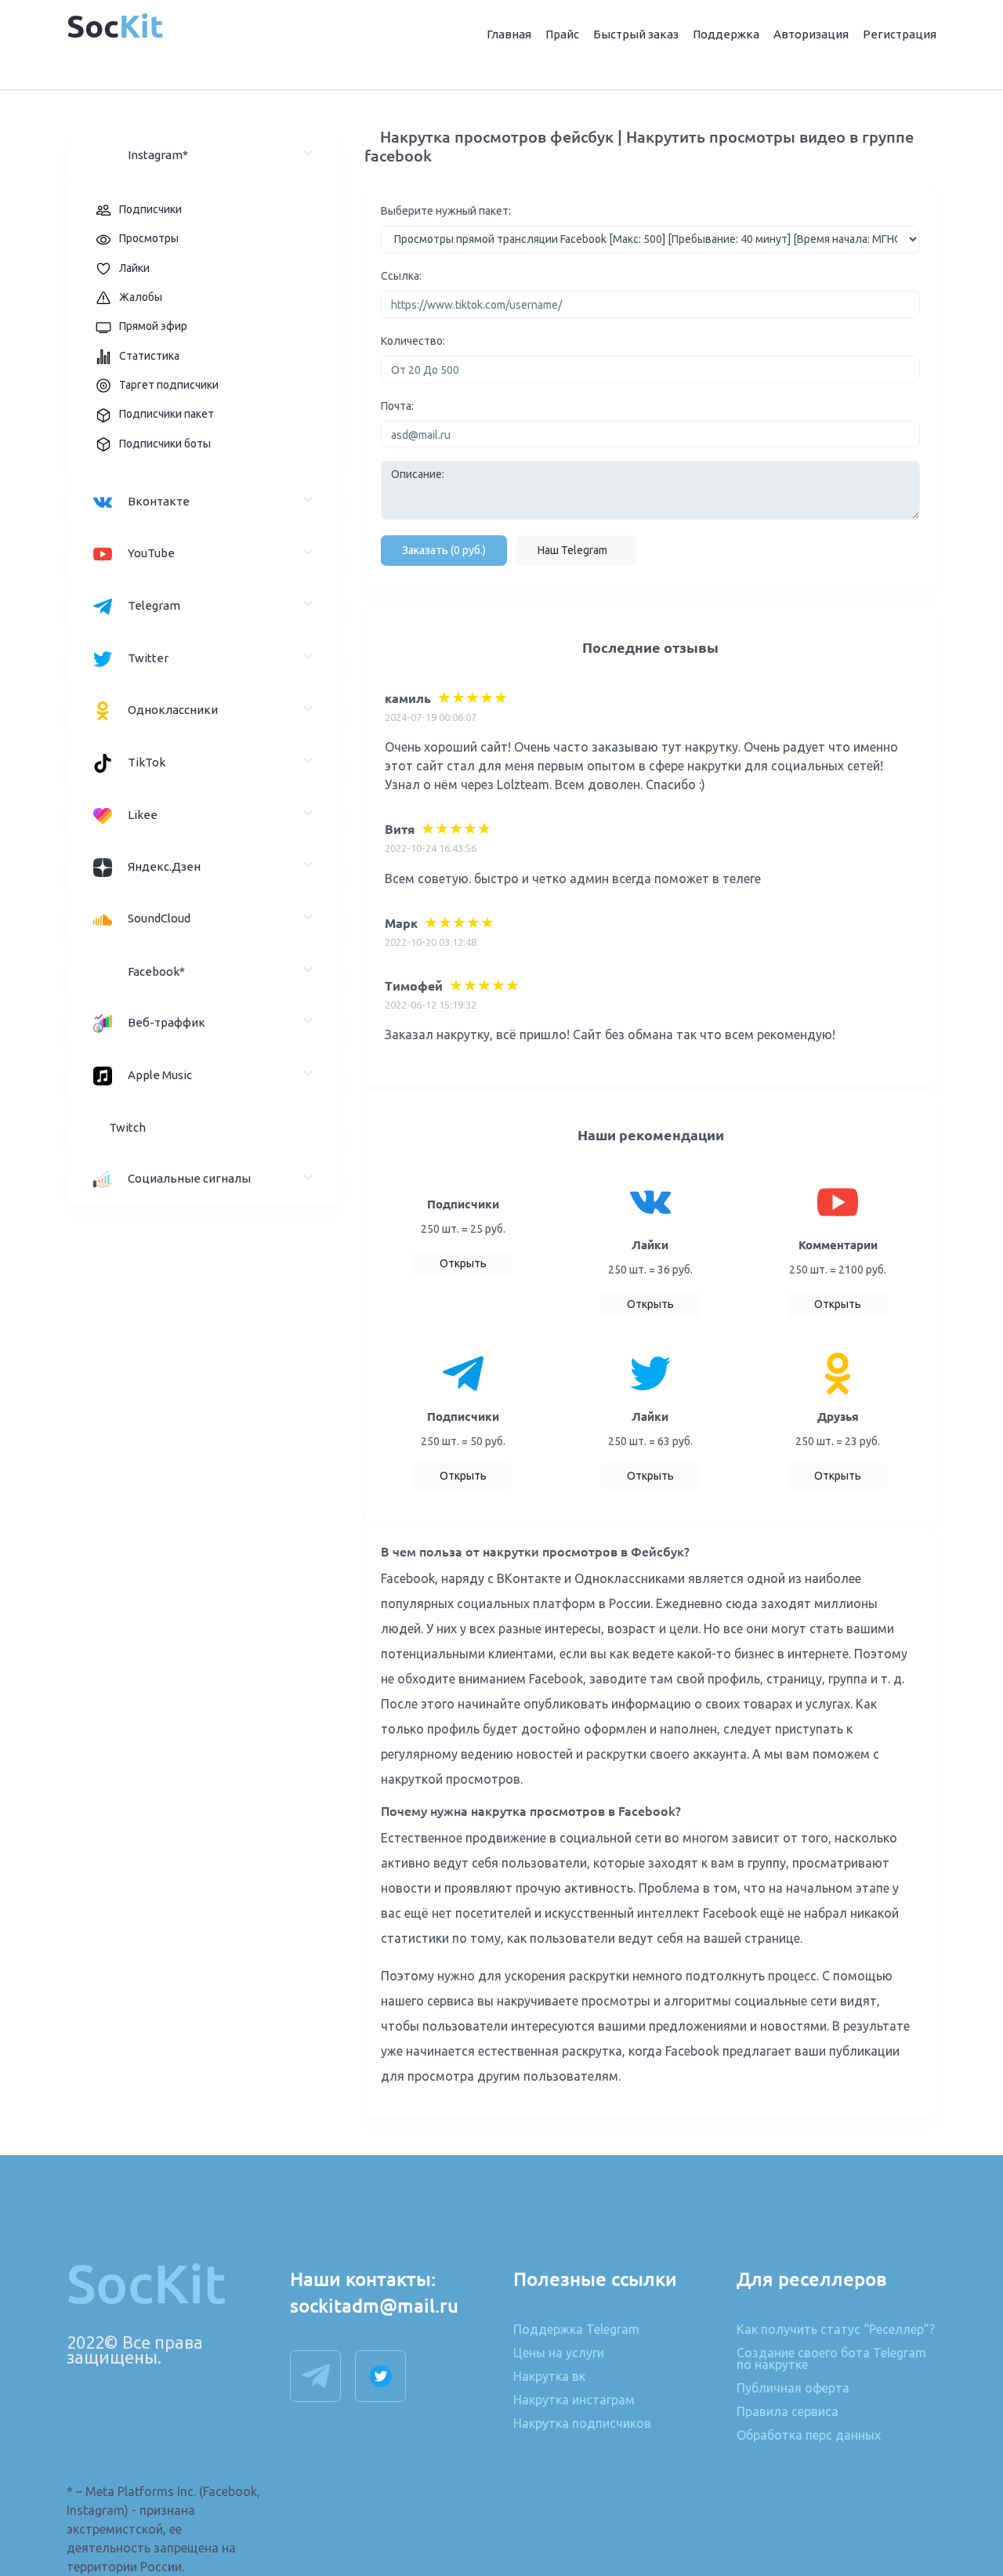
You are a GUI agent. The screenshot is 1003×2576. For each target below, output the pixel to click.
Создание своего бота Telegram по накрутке (831, 2359)
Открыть (463, 1263)
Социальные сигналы (189, 1178)
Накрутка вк (549, 2377)
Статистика (149, 356)
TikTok (147, 762)
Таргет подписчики (169, 385)
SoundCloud (159, 918)
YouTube (151, 553)
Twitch (127, 1127)
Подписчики (150, 209)
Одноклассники (173, 710)
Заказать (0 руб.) (444, 550)
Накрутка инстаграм (574, 2400)
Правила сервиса (788, 2412)
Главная (509, 34)
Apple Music (160, 1075)
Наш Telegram (572, 550)
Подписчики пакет (167, 414)
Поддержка (726, 34)
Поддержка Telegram (576, 2330)
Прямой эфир (153, 326)
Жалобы (141, 297)
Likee (143, 815)
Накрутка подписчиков (582, 2424)
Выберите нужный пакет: (446, 211)
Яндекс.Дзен (164, 866)
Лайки (134, 268)
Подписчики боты (165, 444)
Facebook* (156, 971)
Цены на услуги (559, 2353)
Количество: (413, 341)
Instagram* (158, 155)
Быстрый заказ (636, 34)
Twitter (148, 658)
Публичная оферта (793, 2389)
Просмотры (149, 238)
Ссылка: (401, 276)
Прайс (562, 34)
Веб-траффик (167, 1022)
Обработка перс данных (809, 2435)
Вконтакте (159, 501)
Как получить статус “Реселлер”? (836, 2330)
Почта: (397, 406)
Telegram (154, 605)
